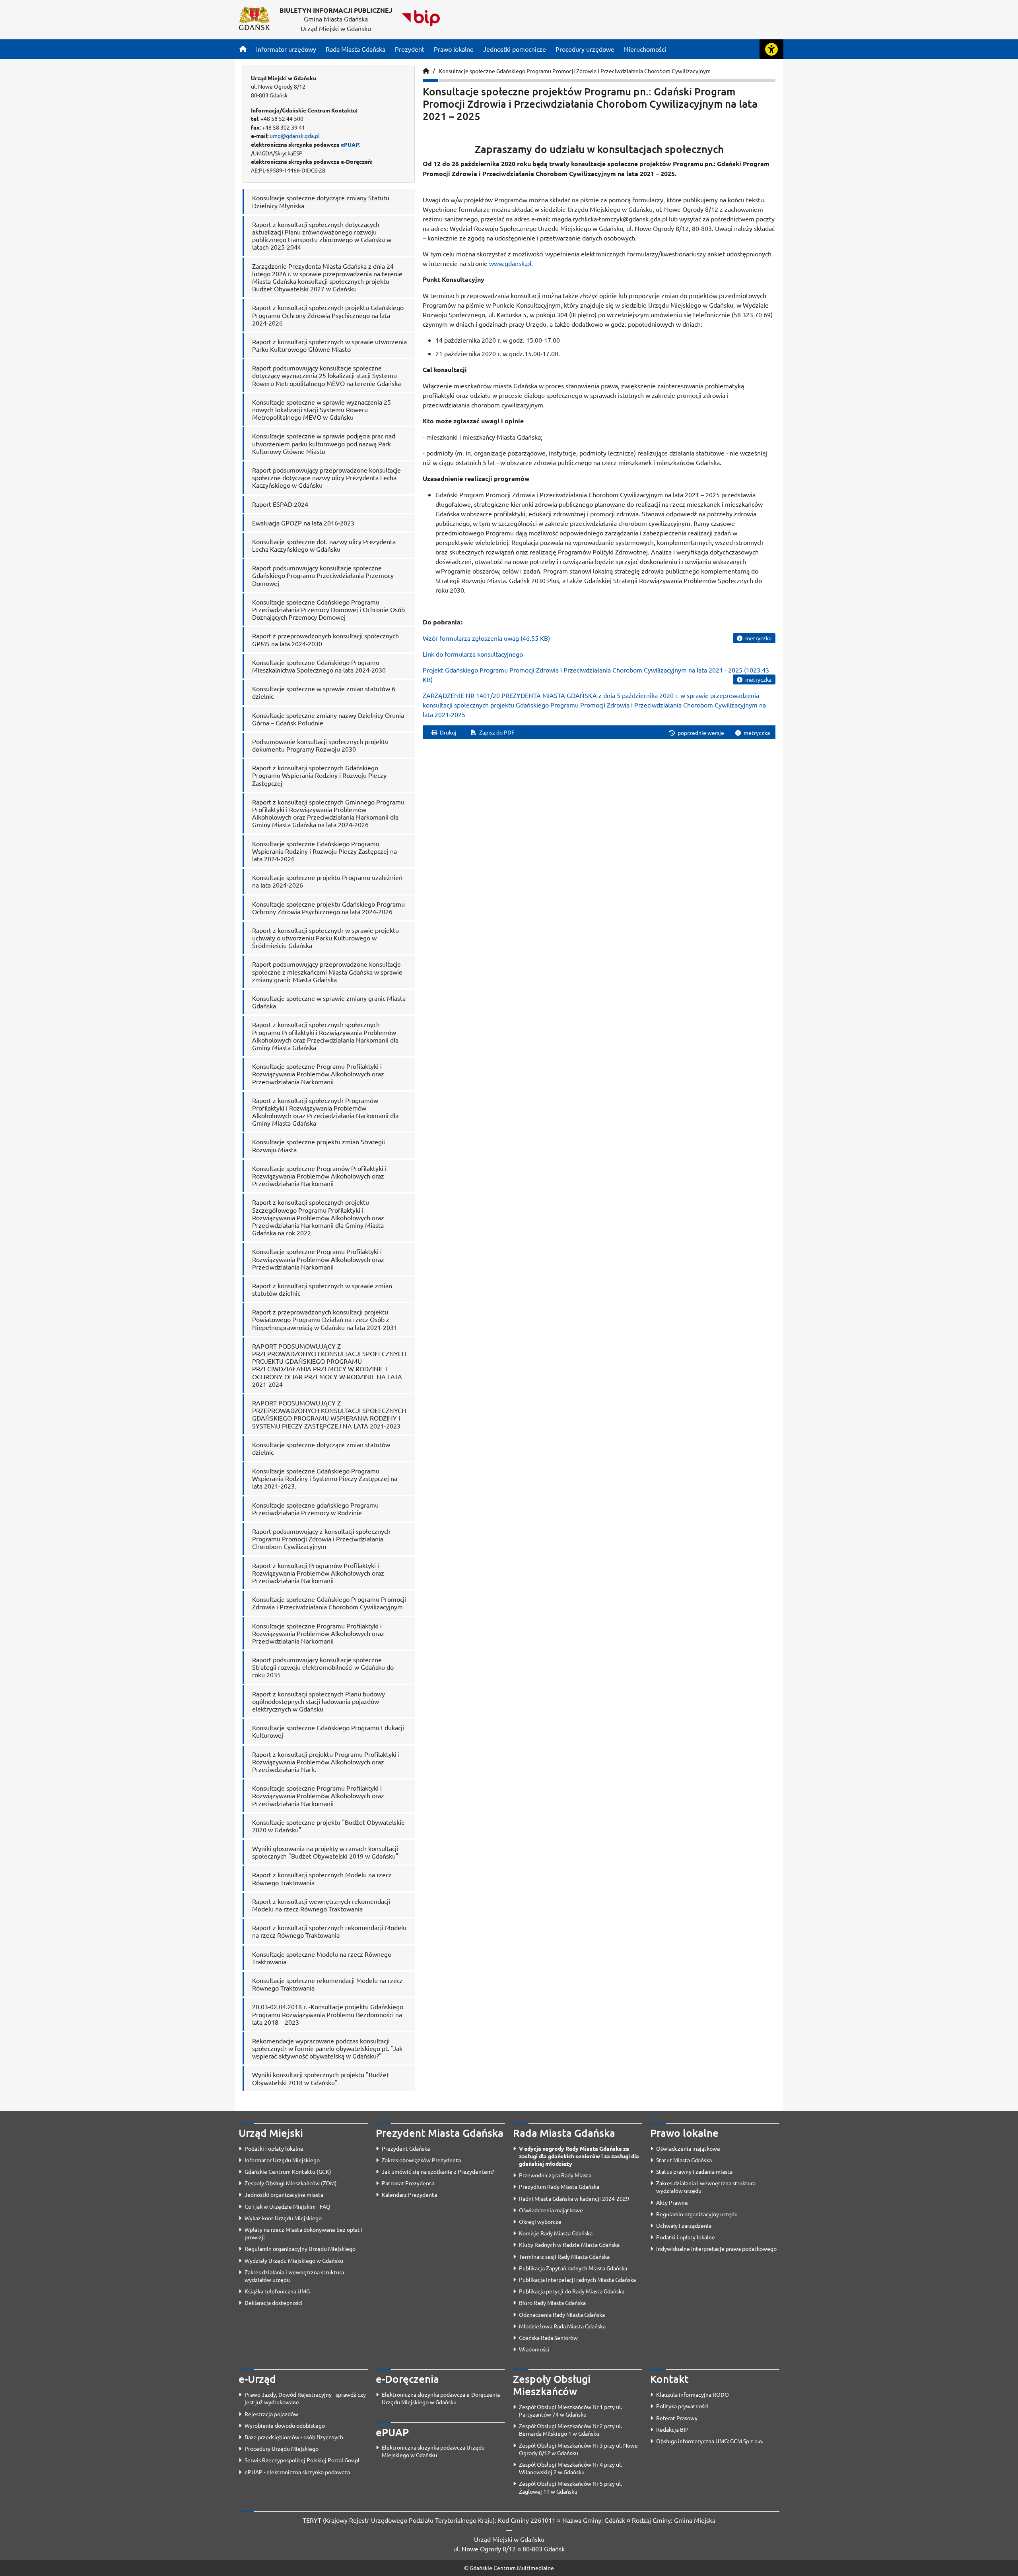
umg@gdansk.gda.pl (295, 136)
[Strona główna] (243, 49)
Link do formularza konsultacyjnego (473, 654)
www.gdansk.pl (510, 263)
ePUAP (350, 144)
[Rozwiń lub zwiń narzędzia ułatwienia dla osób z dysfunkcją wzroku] (771, 49)
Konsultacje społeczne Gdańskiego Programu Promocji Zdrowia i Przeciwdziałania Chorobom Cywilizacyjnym (575, 71)
